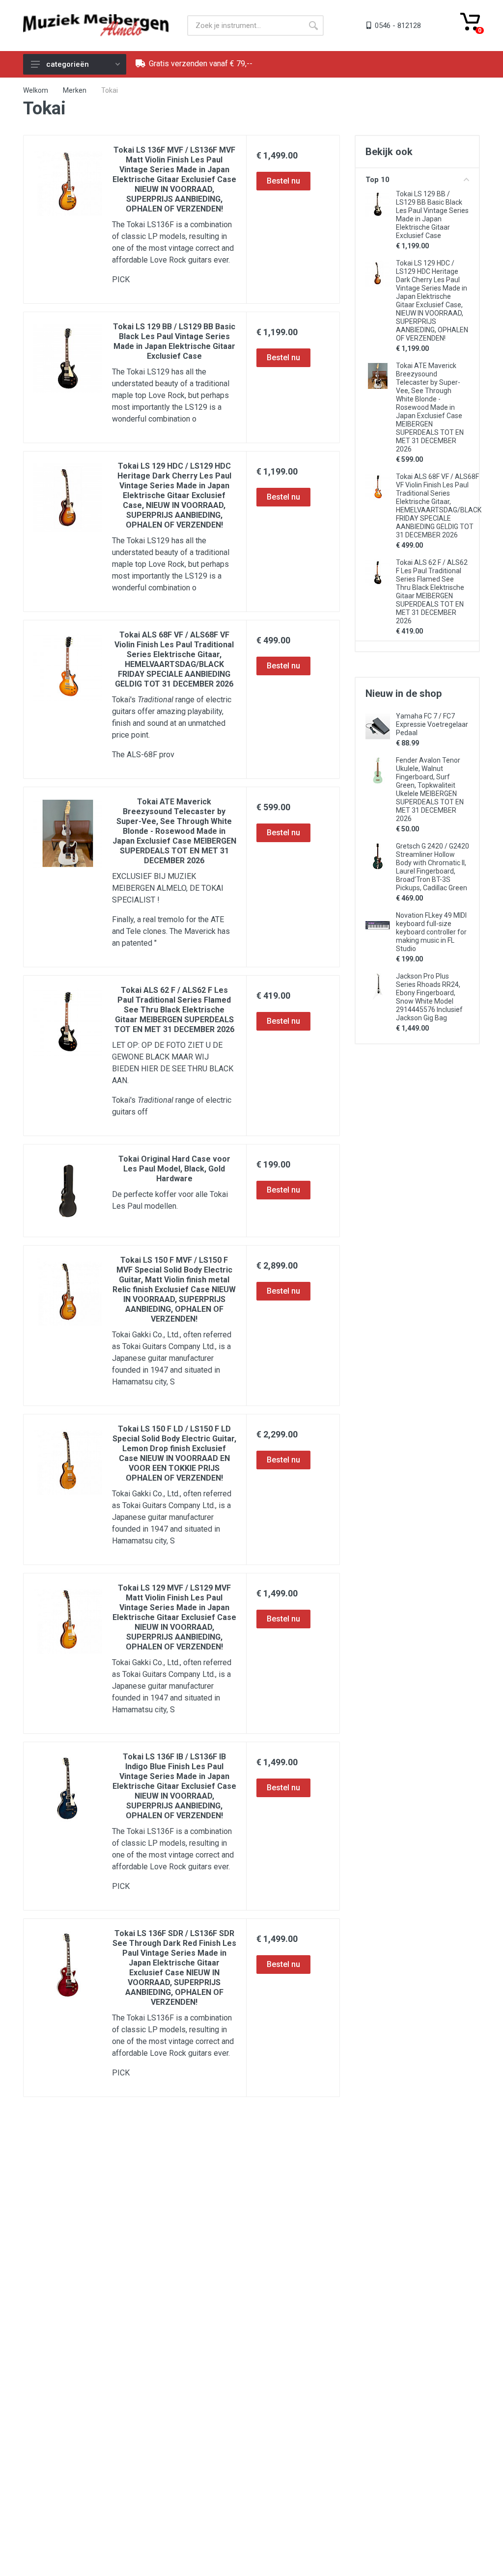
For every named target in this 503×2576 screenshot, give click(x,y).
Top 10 (377, 180)
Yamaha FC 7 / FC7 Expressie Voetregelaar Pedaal (432, 724)
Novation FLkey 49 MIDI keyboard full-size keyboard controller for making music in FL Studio (431, 932)
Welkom (36, 90)
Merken (75, 90)
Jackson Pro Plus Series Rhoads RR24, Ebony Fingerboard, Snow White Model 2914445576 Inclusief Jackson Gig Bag (429, 997)
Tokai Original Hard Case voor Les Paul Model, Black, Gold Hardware (174, 1169)
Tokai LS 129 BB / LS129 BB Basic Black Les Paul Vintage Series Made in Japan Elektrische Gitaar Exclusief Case (174, 341)
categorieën (68, 64)
